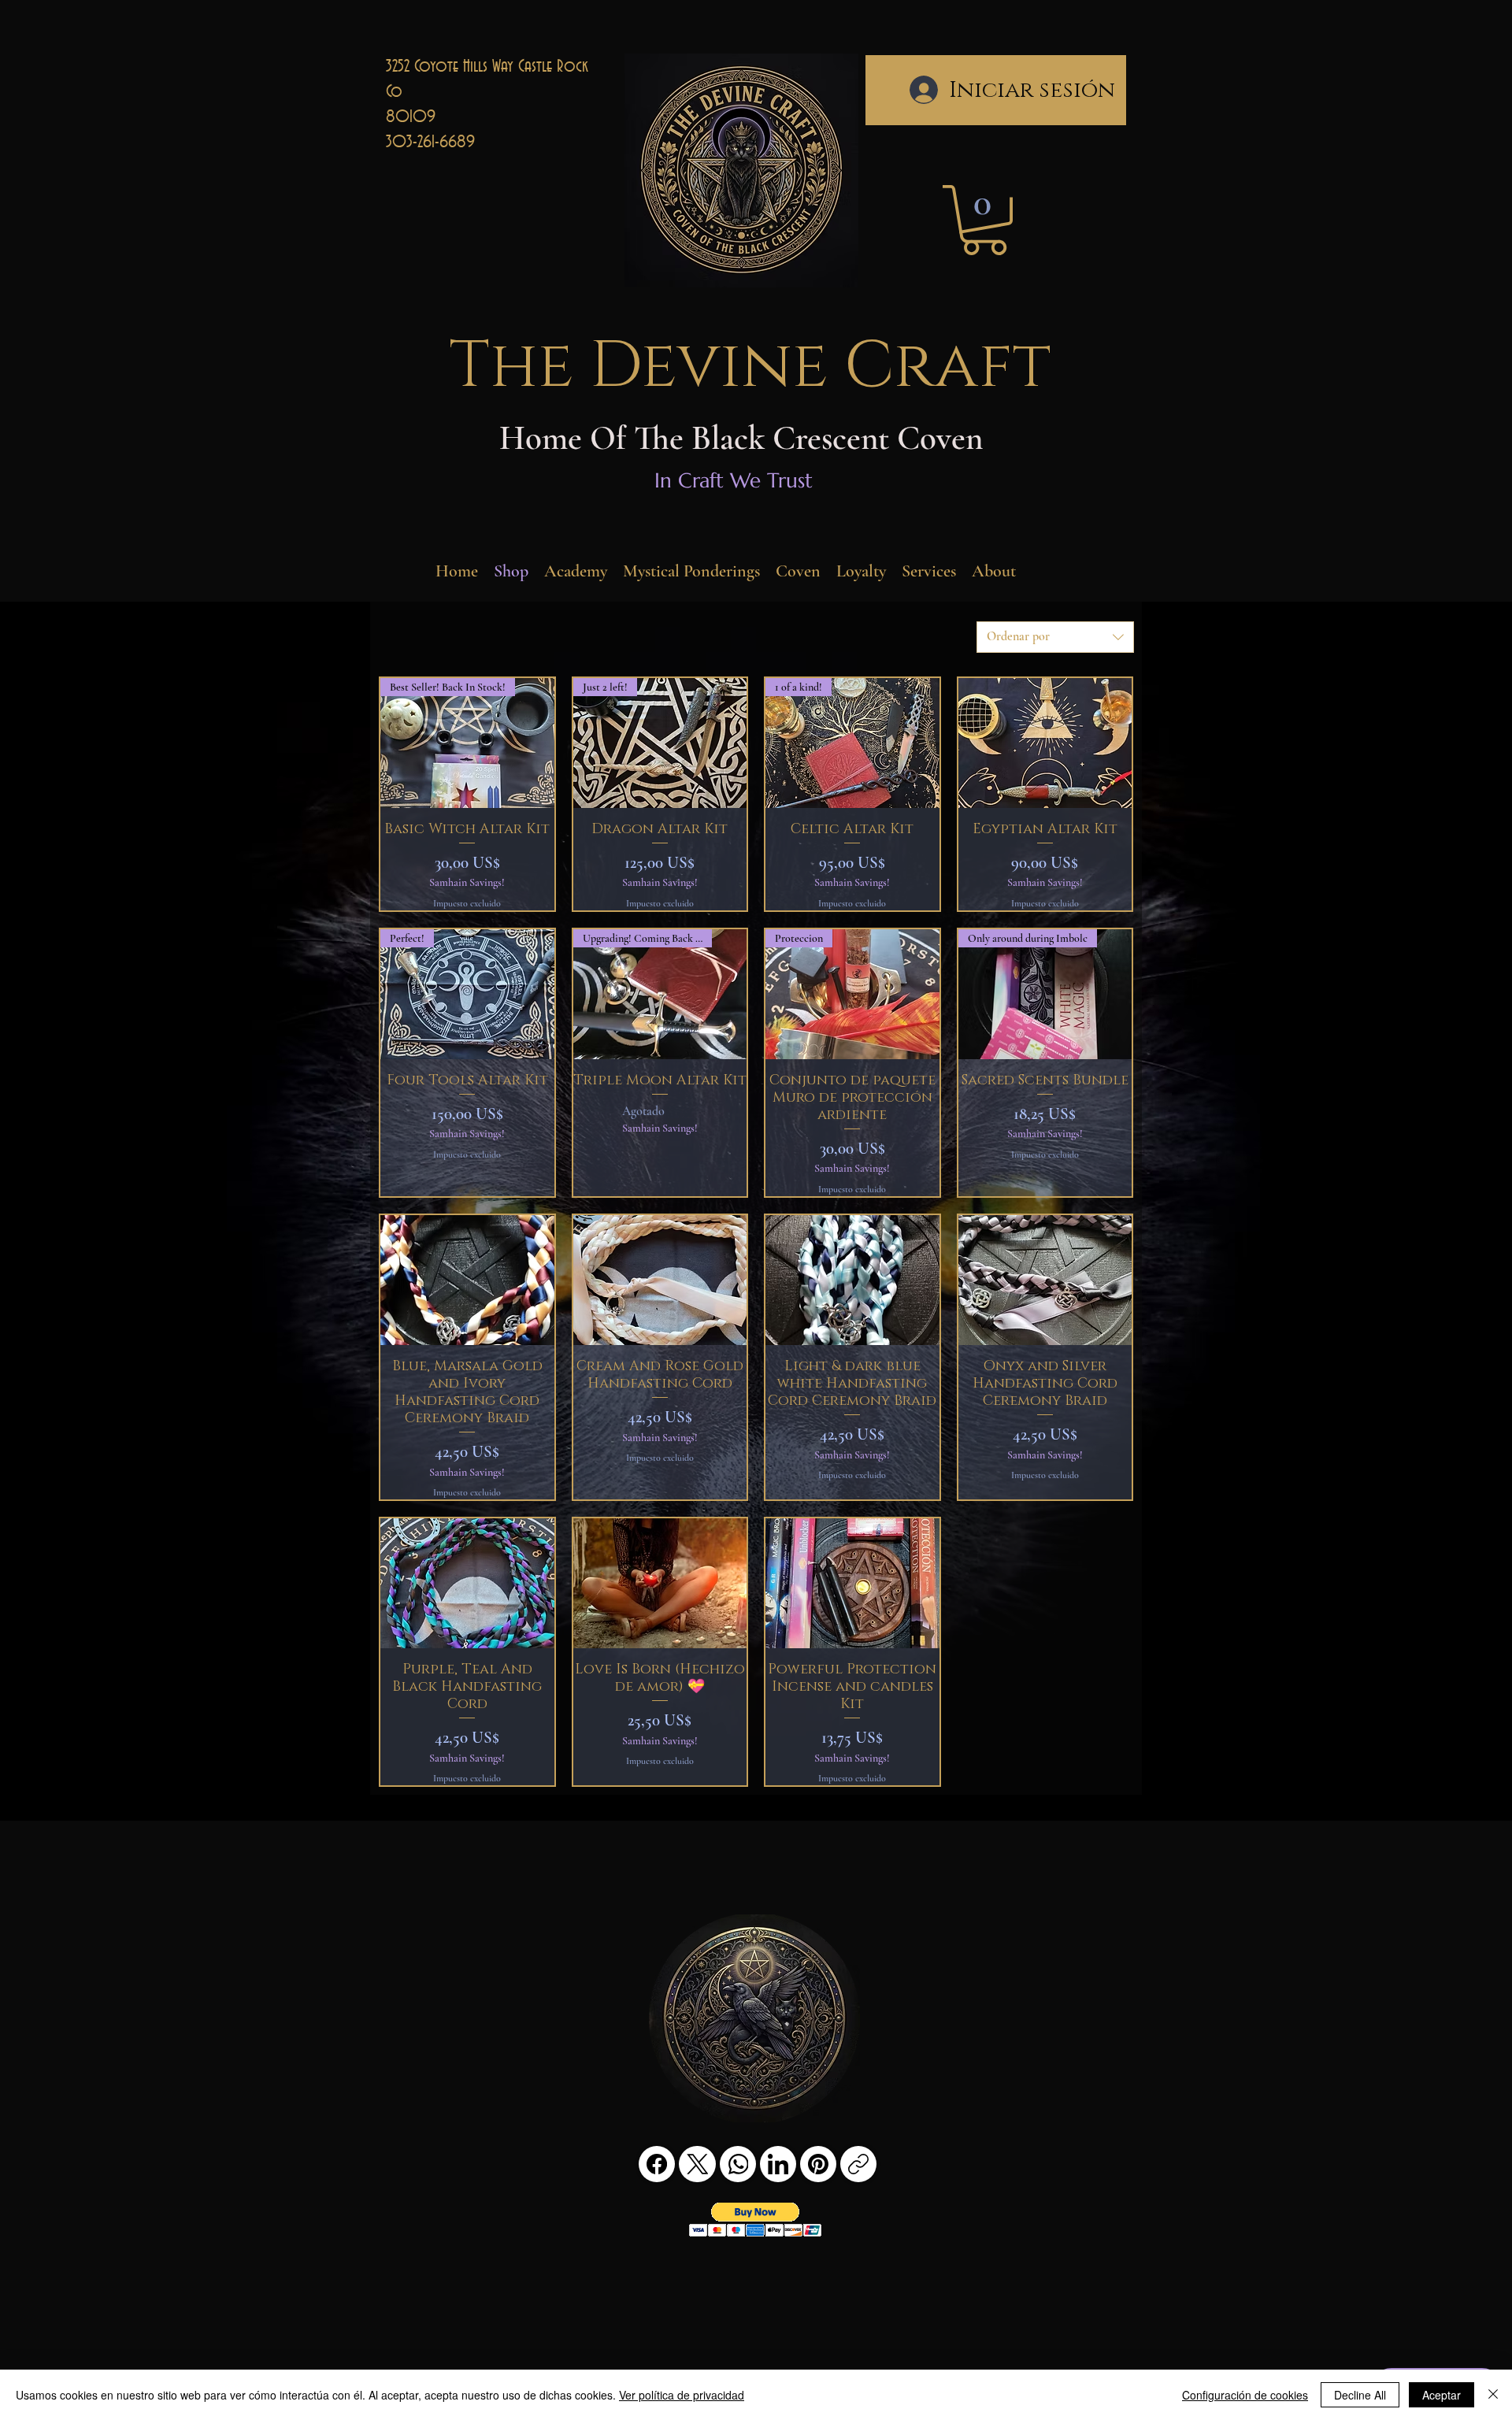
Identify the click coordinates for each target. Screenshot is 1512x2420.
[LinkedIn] (778, 2164)
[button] (984, 220)
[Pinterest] (818, 2164)
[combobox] (1055, 637)
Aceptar (1442, 2395)
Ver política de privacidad (682, 2395)
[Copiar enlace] (858, 2164)
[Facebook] (657, 2164)
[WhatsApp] (738, 2164)
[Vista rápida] (1045, 743)
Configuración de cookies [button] (1245, 2395)
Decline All (1360, 2395)
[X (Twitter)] (698, 2164)
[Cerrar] (1493, 2395)
